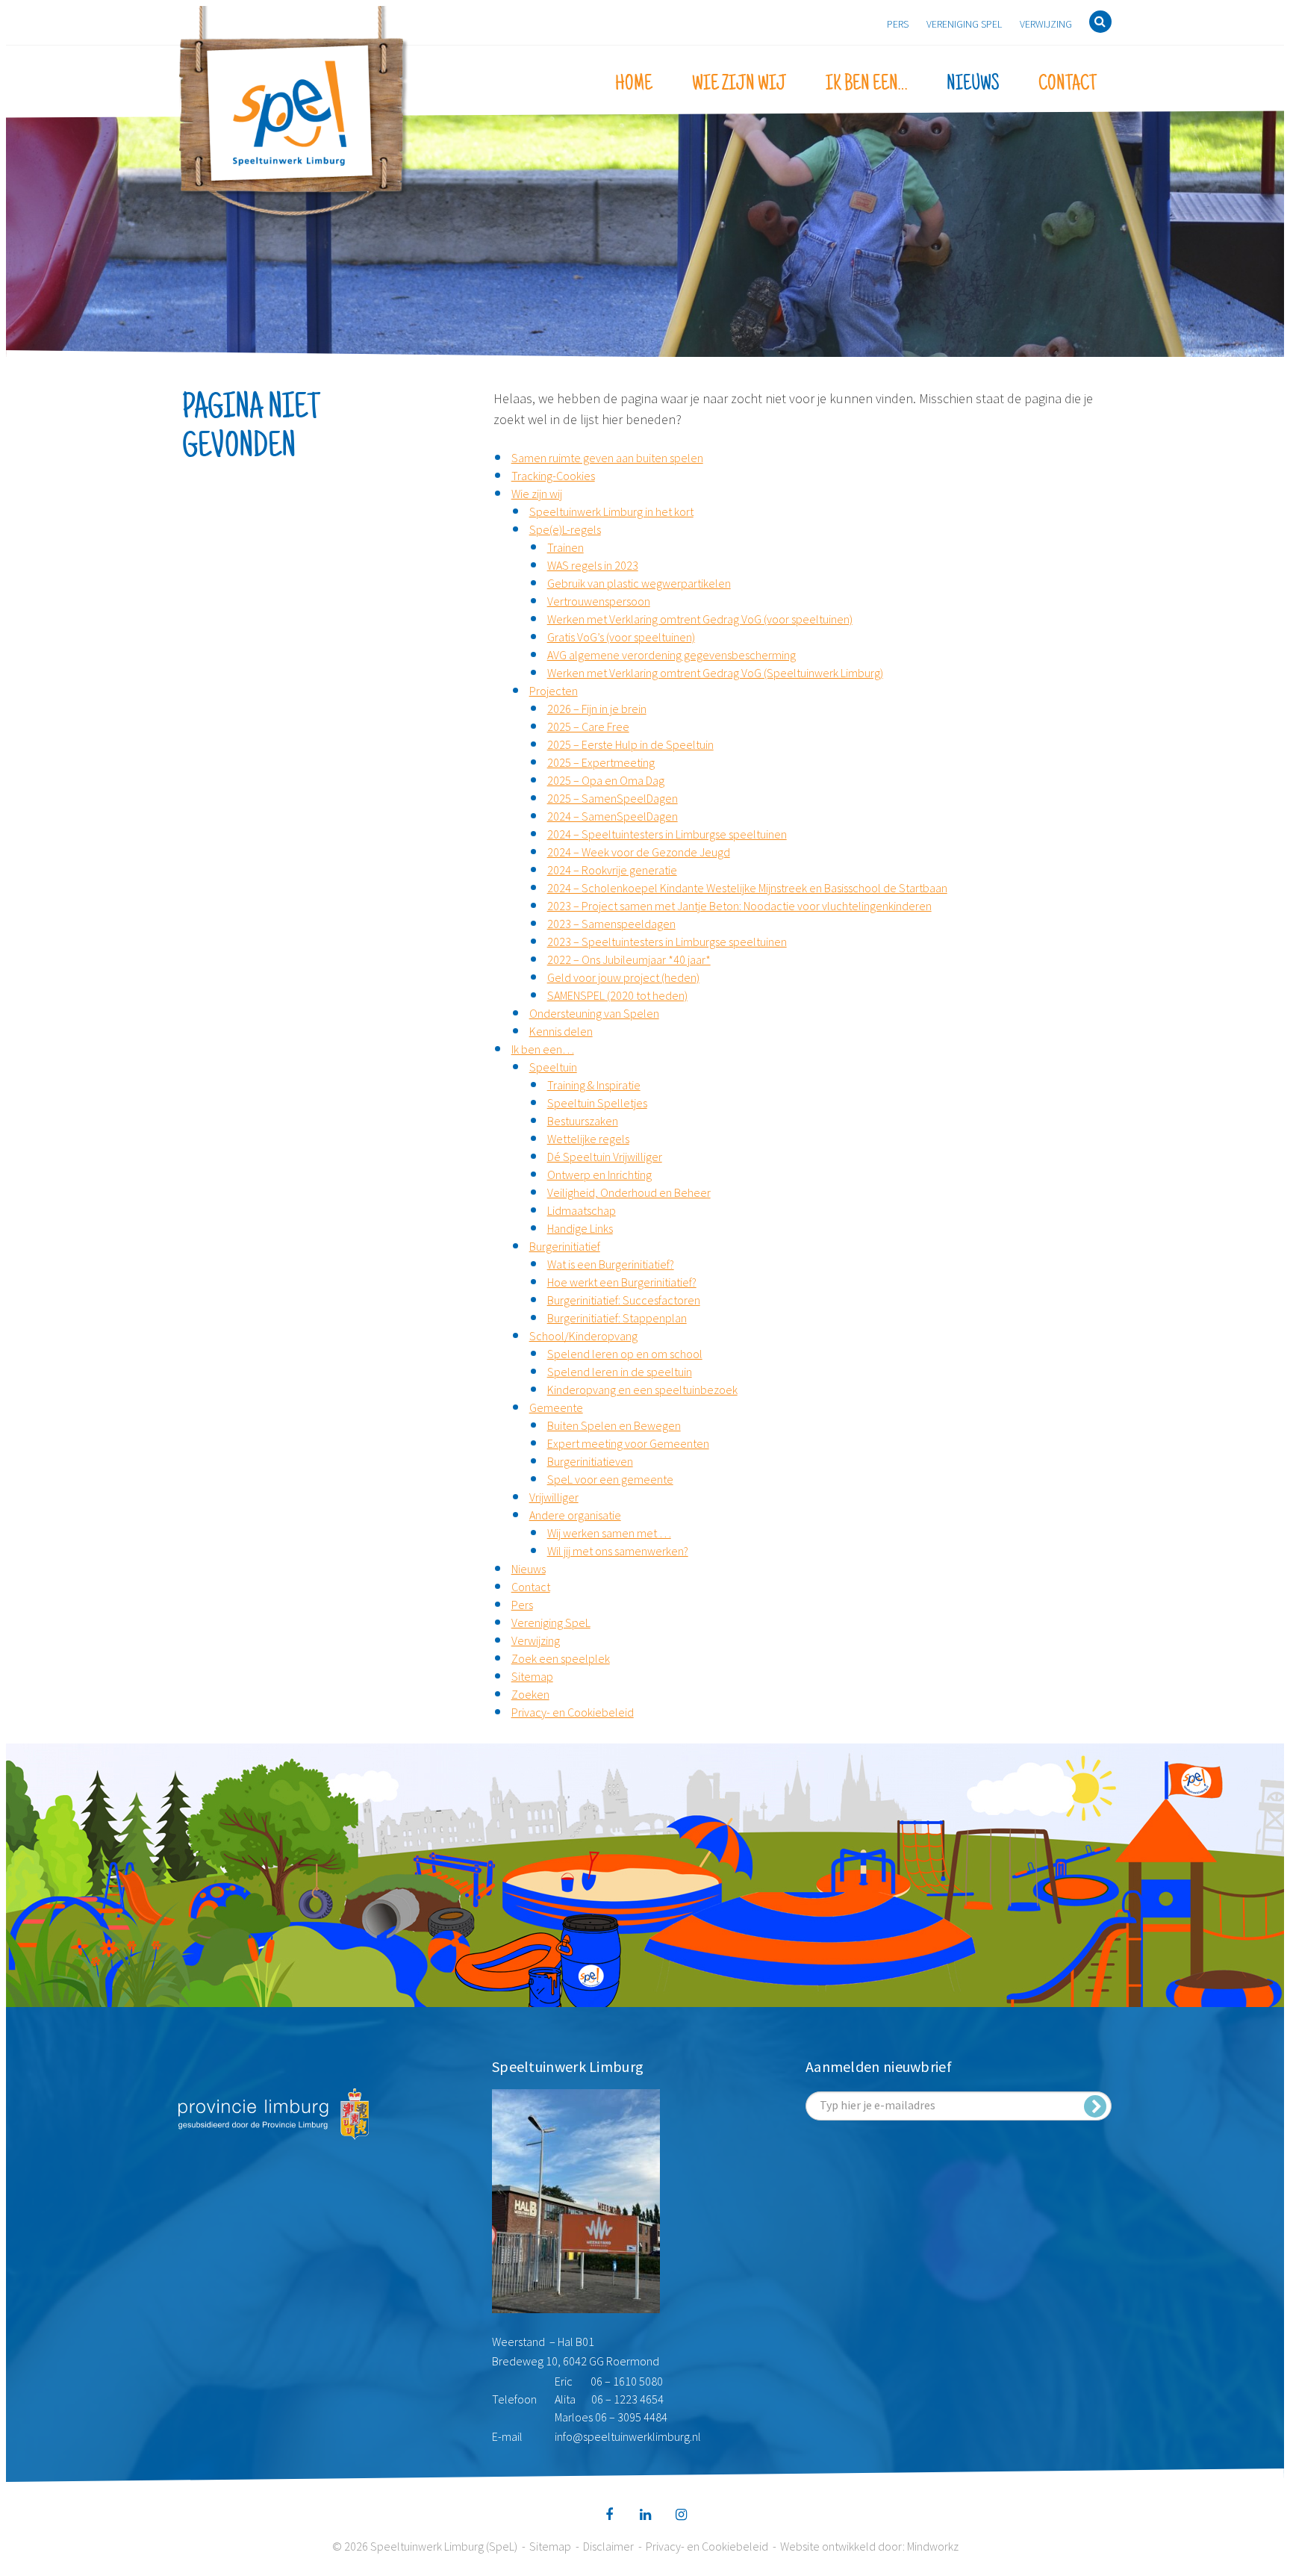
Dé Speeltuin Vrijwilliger (605, 1157)
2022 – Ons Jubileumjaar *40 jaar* (629, 959)
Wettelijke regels (588, 1139)
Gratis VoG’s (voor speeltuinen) (621, 637)
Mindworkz (933, 2546)
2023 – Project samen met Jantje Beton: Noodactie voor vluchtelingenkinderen (739, 906)
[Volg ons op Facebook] (609, 2515)
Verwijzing (1046, 24)
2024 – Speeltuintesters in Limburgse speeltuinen (667, 834)
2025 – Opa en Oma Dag (606, 780)
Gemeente (556, 1407)
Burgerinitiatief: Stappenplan (617, 1318)
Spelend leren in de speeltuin (620, 1372)
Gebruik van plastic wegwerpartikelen (639, 583)
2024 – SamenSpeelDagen (613, 816)
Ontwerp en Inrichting (599, 1175)
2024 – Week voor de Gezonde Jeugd (639, 852)
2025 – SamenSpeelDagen (613, 798)
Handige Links (580, 1228)
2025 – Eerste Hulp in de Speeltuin (630, 744)
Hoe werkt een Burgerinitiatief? (622, 1282)
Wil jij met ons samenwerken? (618, 1551)
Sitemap (532, 1676)
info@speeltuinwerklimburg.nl (628, 2436)
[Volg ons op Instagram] (681, 2515)
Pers (898, 24)
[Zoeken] (1100, 22)
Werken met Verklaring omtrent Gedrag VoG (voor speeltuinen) (700, 619)
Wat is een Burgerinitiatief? (611, 1264)
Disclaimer (608, 2546)
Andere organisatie (575, 1515)
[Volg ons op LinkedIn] (645, 2515)
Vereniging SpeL (964, 24)
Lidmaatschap (582, 1210)
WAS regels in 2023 (593, 565)
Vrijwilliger (554, 1497)
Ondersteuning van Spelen (594, 1013)
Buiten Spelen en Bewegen (614, 1425)
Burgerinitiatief (565, 1246)
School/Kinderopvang (583, 1336)
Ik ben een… (866, 84)
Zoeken (530, 1694)
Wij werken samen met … (609, 1533)
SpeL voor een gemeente (610, 1479)
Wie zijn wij (739, 84)
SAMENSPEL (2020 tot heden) (617, 995)
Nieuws (973, 84)
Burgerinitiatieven (590, 1461)
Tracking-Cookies (553, 476)
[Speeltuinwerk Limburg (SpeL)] (294, 113)
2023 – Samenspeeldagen (611, 924)
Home (634, 84)
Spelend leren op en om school (625, 1354)
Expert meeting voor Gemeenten (628, 1443)
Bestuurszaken (583, 1121)
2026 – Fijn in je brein (597, 709)
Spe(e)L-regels (565, 529)
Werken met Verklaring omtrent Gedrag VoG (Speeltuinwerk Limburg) (715, 673)
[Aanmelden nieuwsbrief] (1095, 2106)
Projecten (554, 691)
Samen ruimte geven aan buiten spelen (607, 458)
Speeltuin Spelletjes (597, 1103)
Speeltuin (553, 1067)
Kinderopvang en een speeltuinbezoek (642, 1390)
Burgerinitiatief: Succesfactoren (624, 1300)
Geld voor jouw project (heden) (623, 977)
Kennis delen (561, 1031)
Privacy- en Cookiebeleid (573, 1712)
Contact (1068, 84)
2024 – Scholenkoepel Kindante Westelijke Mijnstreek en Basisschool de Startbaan (747, 888)
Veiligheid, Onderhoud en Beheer (629, 1192)
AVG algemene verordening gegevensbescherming (672, 655)
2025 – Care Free (588, 727)
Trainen (565, 547)
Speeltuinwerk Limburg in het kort (611, 511)
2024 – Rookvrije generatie (612, 870)
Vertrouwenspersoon (599, 601)
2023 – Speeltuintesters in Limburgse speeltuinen (667, 942)
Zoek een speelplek (561, 1658)
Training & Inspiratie (594, 1085)
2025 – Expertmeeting (601, 762)
